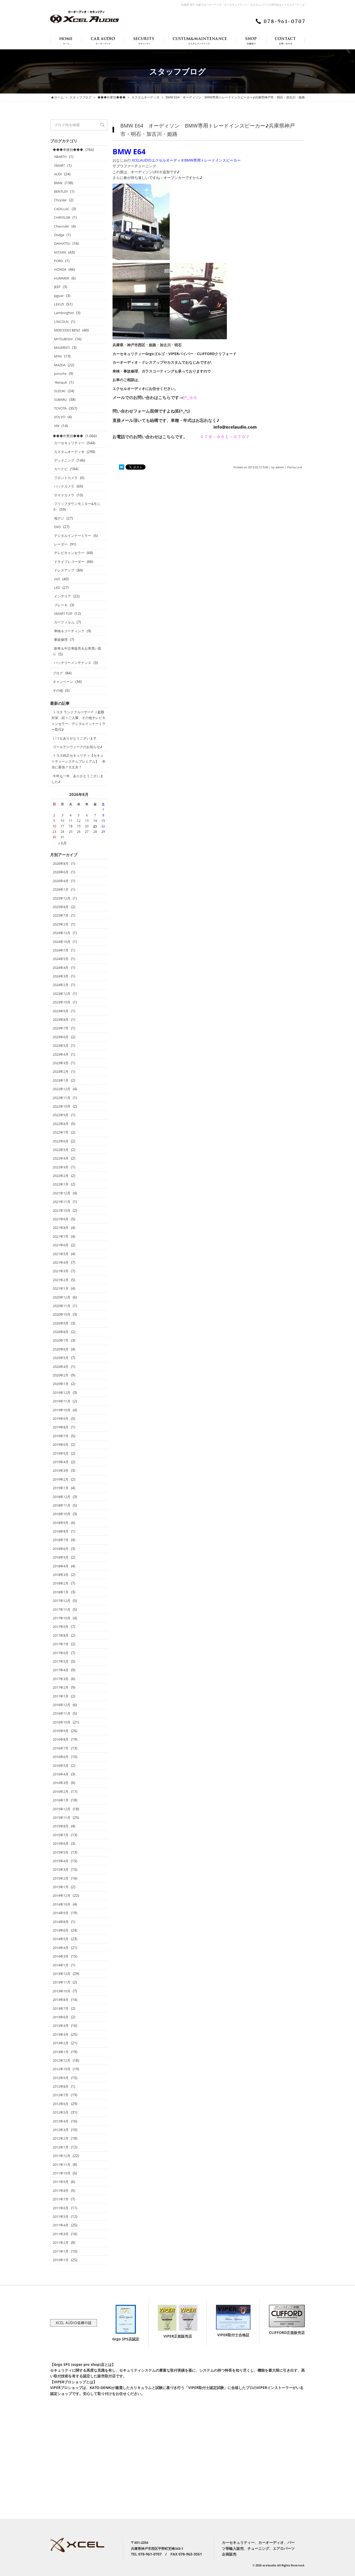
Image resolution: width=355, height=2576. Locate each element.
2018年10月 (62, 1514)
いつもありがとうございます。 (76, 738)
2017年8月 (61, 1635)
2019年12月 (62, 1393)
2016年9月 (61, 1731)
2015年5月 (61, 1852)
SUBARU (60, 400)
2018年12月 (62, 1497)
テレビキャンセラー (69, 553)
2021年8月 (61, 1228)
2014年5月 (61, 1939)
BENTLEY (61, 191)
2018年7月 (61, 1540)
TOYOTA (60, 408)
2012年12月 (62, 2060)
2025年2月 (61, 924)
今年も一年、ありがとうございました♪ (77, 779)
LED (57, 588)
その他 (58, 690)
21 (95, 826)
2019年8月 (61, 1427)
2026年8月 (61, 863)
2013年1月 (61, 2052)
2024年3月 (61, 976)
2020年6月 (61, 1349)
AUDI (58, 174)
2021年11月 (62, 1202)
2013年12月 (62, 1974)
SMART (60, 165)
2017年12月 (62, 1601)
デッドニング (64, 460)
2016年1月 (61, 1800)
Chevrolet (62, 226)
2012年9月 (61, 2078)
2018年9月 (61, 1523)
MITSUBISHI (63, 339)
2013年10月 (62, 1991)
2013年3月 (61, 2034)
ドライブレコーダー (69, 562)
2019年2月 (61, 1479)
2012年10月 (62, 2069)
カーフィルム (64, 622)
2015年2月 (61, 1878)
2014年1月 (61, 1965)
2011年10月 (62, 2173)
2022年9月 (61, 1115)
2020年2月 (61, 1375)
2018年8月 (61, 1531)
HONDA (60, 269)
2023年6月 (61, 1037)
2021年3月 (61, 1271)
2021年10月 (62, 1210)
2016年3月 (61, 1783)
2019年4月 (61, 1462)
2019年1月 (61, 1488)
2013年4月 (61, 2026)
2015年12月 (62, 1809)
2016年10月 (62, 1722)
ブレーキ (61, 605)
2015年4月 (61, 1861)
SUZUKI (60, 391)
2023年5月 (61, 1046)
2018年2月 (61, 1583)
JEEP (57, 287)
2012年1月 (61, 2147)
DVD (57, 527)
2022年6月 (61, 1141)
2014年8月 (61, 1922)
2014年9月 (61, 1913)
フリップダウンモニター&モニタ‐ (77, 507)
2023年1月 (61, 1080)
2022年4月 (61, 1158)
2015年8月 (61, 1826)
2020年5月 (61, 1358)
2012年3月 (61, 2130)
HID (57, 579)
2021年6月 (61, 1245)
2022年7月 (61, 1132)
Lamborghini (64, 313)
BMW (58, 183)
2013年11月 (62, 1982)
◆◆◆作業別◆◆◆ (68, 436)
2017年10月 (62, 1618)
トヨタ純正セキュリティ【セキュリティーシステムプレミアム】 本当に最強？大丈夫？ (78, 761)
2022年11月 (62, 1098)
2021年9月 (61, 1219)
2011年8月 (61, 2191)
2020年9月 (61, 1323)
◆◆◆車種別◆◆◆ (68, 150)
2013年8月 (61, 2000)
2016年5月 (61, 1766)
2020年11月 (62, 1306)
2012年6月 (61, 2104)
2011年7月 (61, 2199)
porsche (60, 374)
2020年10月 (62, 1314)
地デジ (59, 518)
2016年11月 (62, 1713)
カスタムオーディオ (69, 452)
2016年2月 (61, 1792)
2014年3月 (61, 1956)
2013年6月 (61, 2017)
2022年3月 (61, 1167)
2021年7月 (61, 1236)
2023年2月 (61, 1071)
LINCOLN (61, 322)
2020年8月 (61, 1332)
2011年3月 (61, 2234)
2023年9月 (61, 1011)
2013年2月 (61, 2043)
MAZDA (60, 365)
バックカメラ (64, 486)
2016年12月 (62, 1705)
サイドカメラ (64, 495)
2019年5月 (61, 1453)
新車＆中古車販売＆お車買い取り (77, 651)
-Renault (61, 382)
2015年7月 (61, 1835)
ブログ (58, 673)
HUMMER (62, 278)
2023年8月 (61, 1020)
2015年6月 (61, 1843)
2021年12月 (62, 1193)
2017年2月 (61, 1687)
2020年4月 (61, 1367)
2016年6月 (61, 1757)
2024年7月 (61, 950)
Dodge (59, 235)
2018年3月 (61, 1575)
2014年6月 (61, 1930)
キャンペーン (63, 682)
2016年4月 (61, 1774)
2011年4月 (61, 2225)
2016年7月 (61, 1748)
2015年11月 (62, 1818)
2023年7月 (61, 1028)
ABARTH (60, 157)
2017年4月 (61, 1670)
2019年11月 (62, 1401)
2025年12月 (62, 898)
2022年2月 (61, 1176)
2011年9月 (61, 2182)
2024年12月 (62, 933)
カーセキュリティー (69, 443)
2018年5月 (61, 1557)
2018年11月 (62, 1505)
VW (57, 426)
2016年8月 (61, 1739)
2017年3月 (61, 1679)
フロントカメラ (66, 478)
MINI (58, 356)
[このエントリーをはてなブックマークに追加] (122, 467)
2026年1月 (61, 889)
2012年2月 (61, 2138)
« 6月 (63, 843)
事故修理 (61, 640)
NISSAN (60, 252)
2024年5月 (61, 959)
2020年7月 (61, 1340)
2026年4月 (61, 881)
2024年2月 (61, 985)
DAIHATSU (62, 243)
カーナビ (61, 469)
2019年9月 (61, 1419)
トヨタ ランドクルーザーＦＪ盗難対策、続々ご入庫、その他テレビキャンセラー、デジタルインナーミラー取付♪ (78, 721)
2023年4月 (61, 1054)
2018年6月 (61, 1549)
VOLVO (60, 417)
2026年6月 (61, 872)
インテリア (63, 596)
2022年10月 (62, 1106)
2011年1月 (61, 2251)
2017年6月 (61, 1653)
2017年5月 (61, 1661)
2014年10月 (62, 1904)
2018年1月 (61, 1592)
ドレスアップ (64, 570)
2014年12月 (62, 1895)
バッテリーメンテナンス (73, 663)
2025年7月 (61, 915)
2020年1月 (61, 1384)
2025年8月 (61, 907)
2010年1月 (61, 2260)
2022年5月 (61, 1150)
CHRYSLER (62, 217)
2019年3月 (61, 1470)
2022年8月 (61, 1124)
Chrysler (60, 200)
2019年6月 (61, 1445)
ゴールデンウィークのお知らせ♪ (78, 747)
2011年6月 (61, 2208)
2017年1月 (61, 1696)
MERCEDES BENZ (67, 330)
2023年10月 (62, 1002)
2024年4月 (61, 968)
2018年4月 (61, 1566)
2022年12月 (62, 1089)
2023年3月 (61, 1063)
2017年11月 (62, 1609)
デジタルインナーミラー (73, 536)
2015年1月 (61, 1887)
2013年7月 (61, 2008)
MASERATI (62, 348)
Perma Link (295, 467)
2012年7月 (61, 2095)
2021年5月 (61, 1254)
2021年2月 (61, 1280)
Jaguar (59, 296)
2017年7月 (61, 1644)
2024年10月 (62, 942)
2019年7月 (61, 1436)
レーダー (61, 544)
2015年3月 (61, 1869)
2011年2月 (61, 2242)
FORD (58, 261)
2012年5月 (61, 2112)
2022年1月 (61, 1184)
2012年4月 (61, 2121)
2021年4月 (61, 1262)
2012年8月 (61, 2086)
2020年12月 (62, 1297)
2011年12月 (62, 2156)
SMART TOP (63, 614)
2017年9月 (61, 1627)
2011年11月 (62, 2165)
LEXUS (59, 304)
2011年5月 (61, 2216)
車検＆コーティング (69, 631)
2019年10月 (62, 1410)
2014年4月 (61, 1948)
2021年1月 (61, 1288)
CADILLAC (62, 209)
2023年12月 (62, 994)
